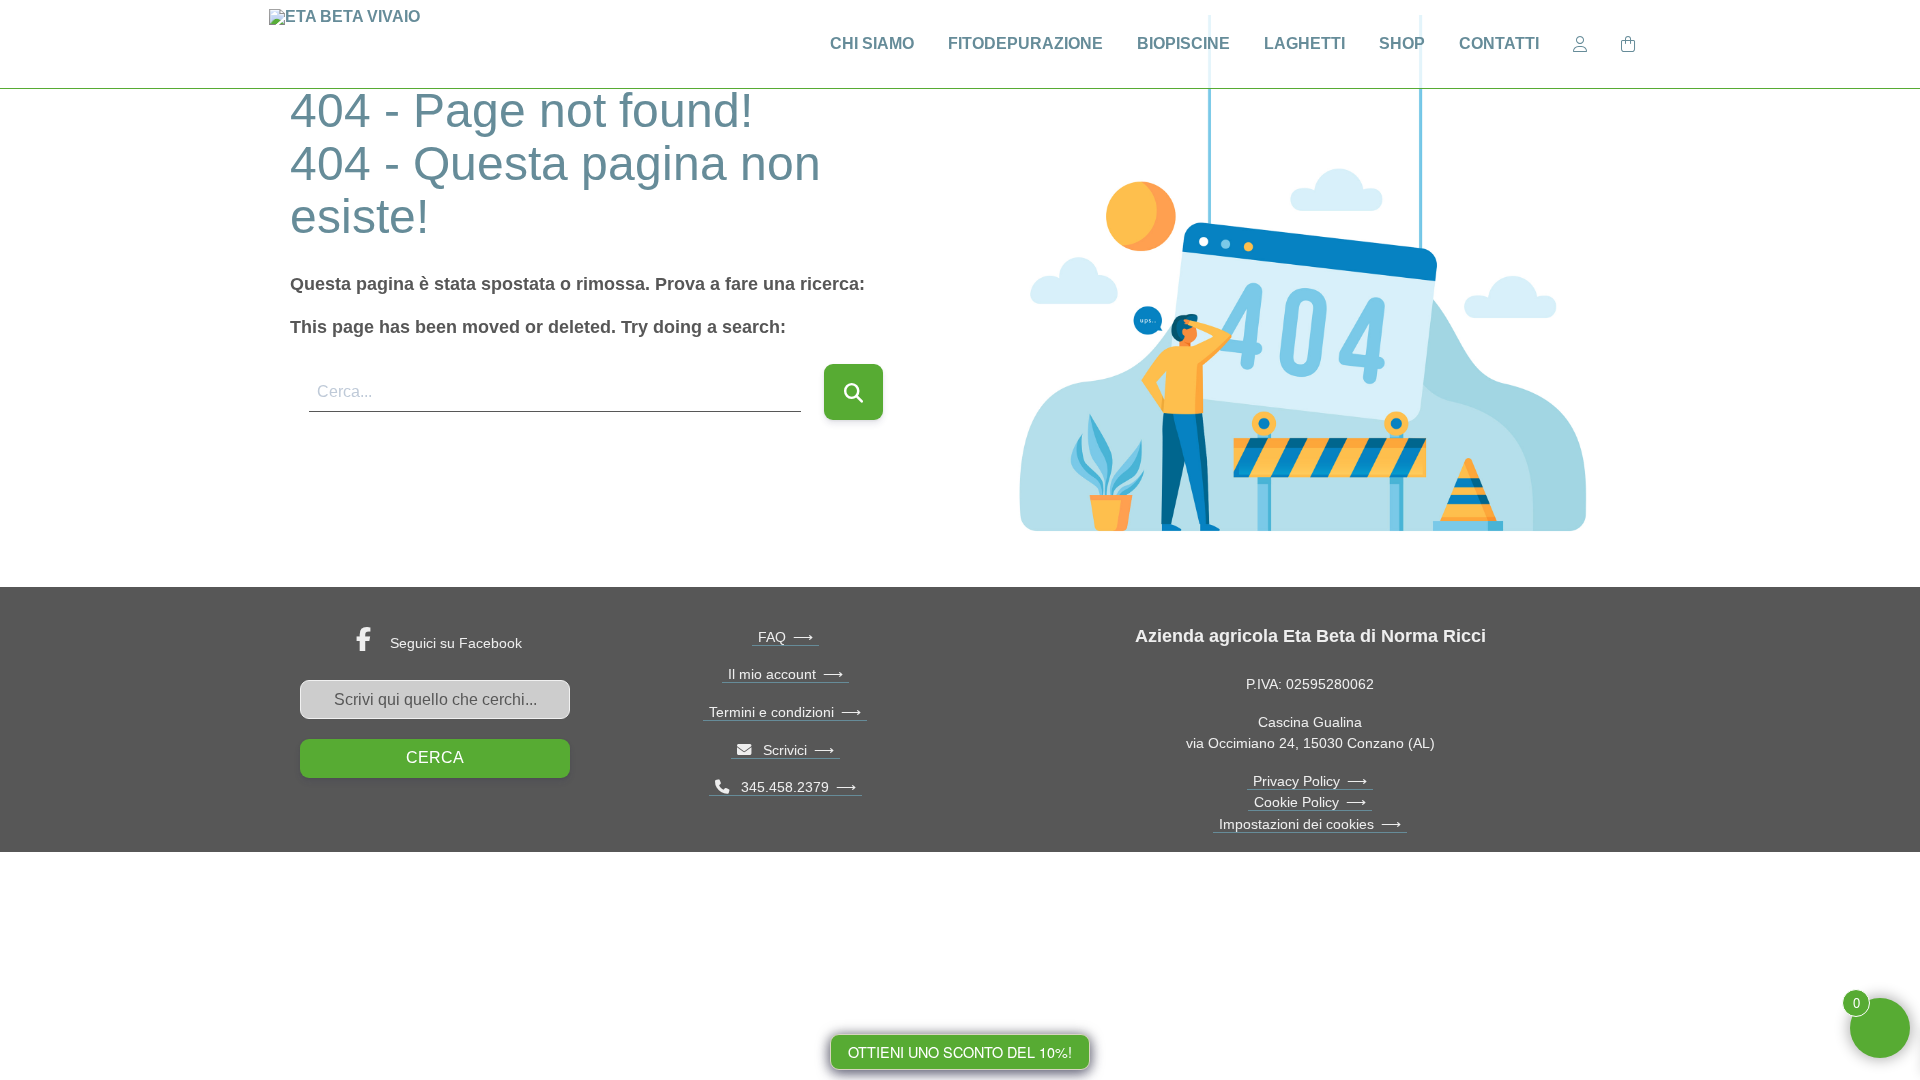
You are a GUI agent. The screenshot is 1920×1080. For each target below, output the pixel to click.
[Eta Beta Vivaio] (352, 44)
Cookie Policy (1296, 802)
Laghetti (1304, 43)
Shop (1402, 43)
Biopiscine (1183, 43)
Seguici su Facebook (456, 643)
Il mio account (772, 674)
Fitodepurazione (1025, 43)
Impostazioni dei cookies (1296, 824)
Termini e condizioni (771, 712)
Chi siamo (872, 43)
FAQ (772, 637)
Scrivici (779, 750)
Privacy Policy (1296, 781)
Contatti (1499, 43)
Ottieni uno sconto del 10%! (960, 1051)
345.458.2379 (779, 787)
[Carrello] (1628, 43)
